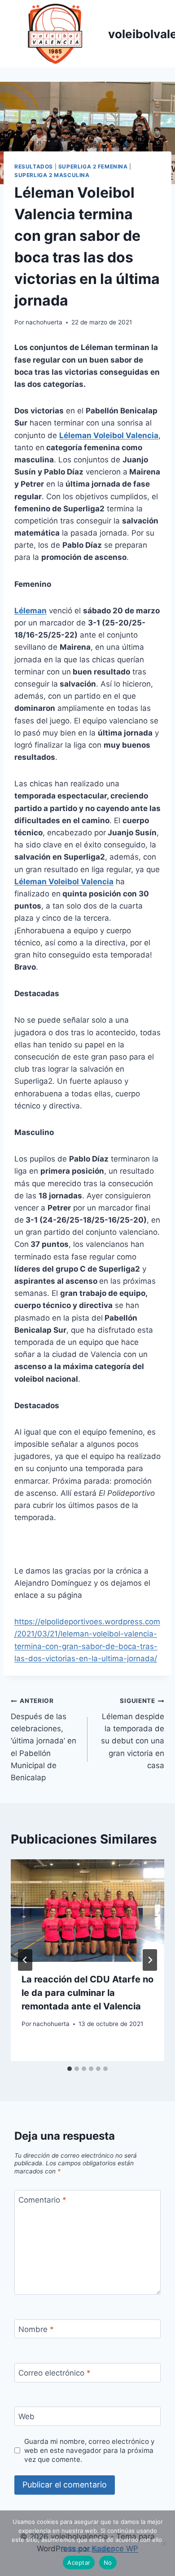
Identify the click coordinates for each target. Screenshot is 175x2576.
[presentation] (87, 1911)
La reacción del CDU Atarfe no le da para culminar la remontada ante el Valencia (87, 1993)
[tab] (70, 2069)
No (108, 2563)
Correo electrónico (55, 2373)
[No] (164, 2543)
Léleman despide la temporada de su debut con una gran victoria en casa (133, 1733)
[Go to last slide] (25, 1960)
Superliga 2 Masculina (52, 175)
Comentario (42, 2200)
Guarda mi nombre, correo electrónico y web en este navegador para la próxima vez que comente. (90, 2450)
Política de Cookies (87, 2549)
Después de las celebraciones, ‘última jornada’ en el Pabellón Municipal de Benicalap (44, 1740)
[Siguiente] (150, 1960)
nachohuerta (44, 322)
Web (26, 2416)
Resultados (34, 166)
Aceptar (79, 2563)
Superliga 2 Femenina (93, 166)
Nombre (36, 2329)
